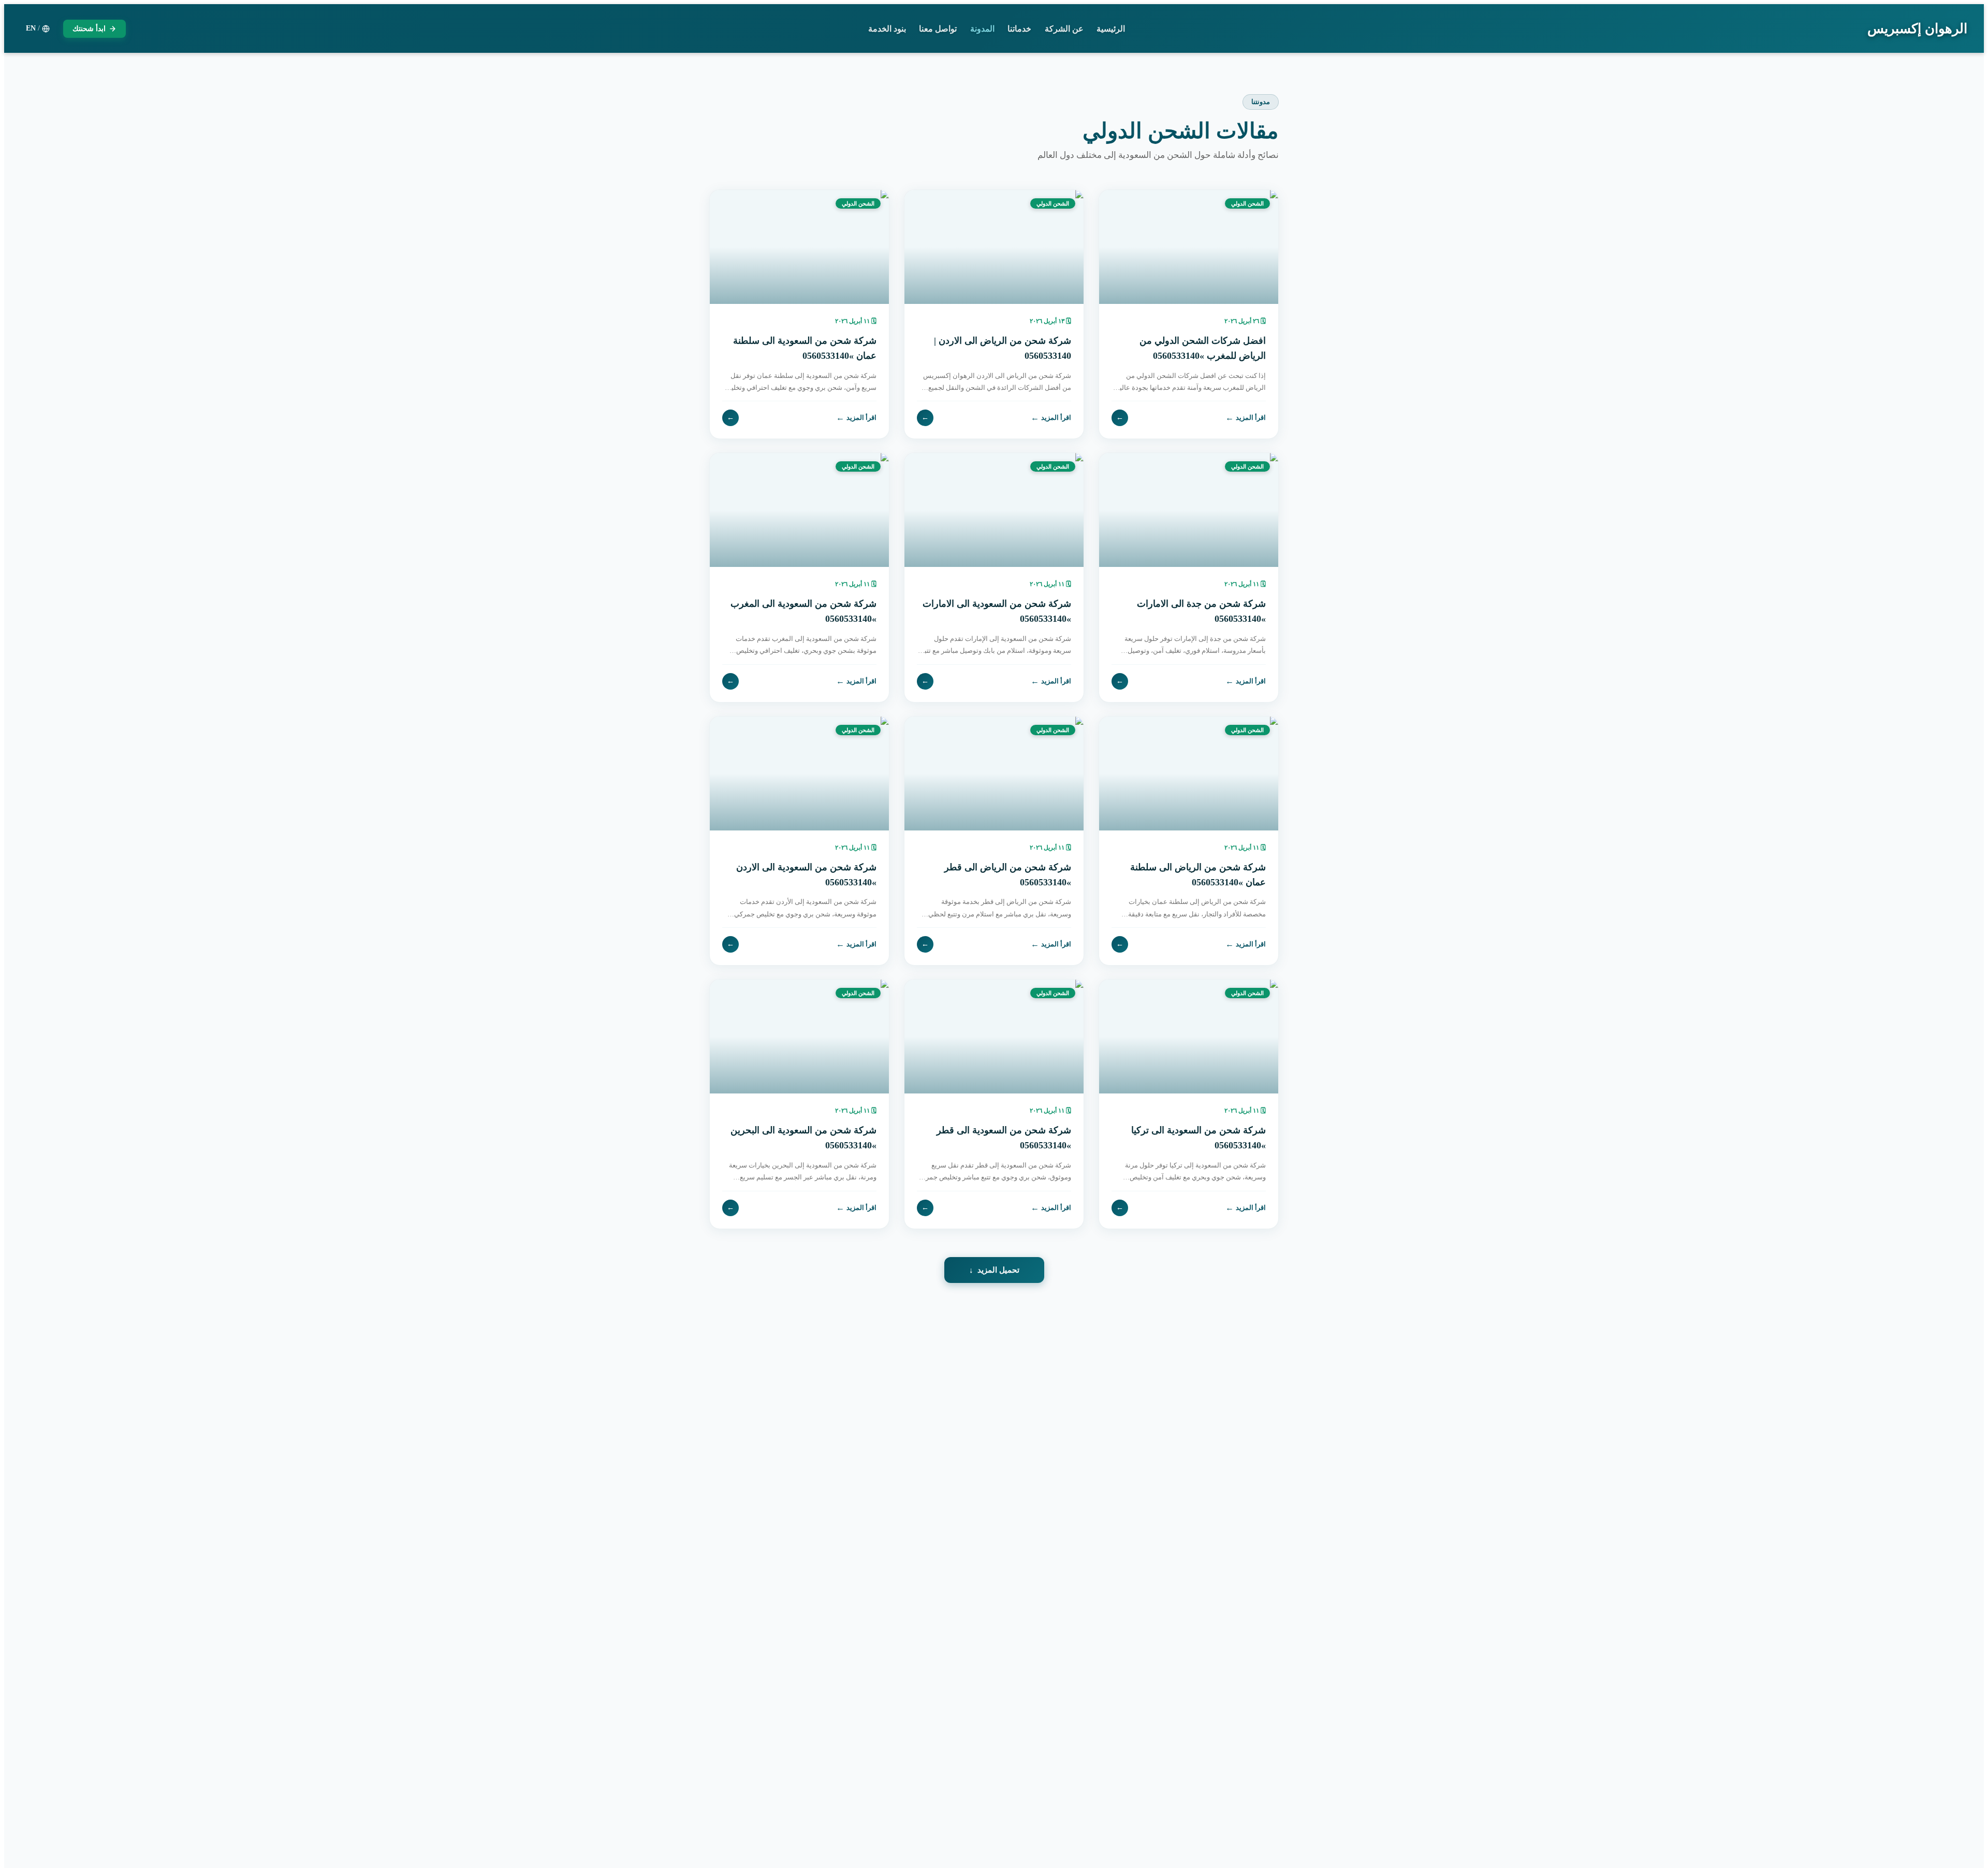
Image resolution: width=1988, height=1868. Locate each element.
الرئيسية (1111, 29)
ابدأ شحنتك (89, 29)
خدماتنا (1019, 29)
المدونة (982, 29)
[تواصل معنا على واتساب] (31, 1837)
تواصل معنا (938, 29)
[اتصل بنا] (31, 1802)
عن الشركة (1064, 29)
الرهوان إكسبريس (1917, 29)
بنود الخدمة (887, 29)
